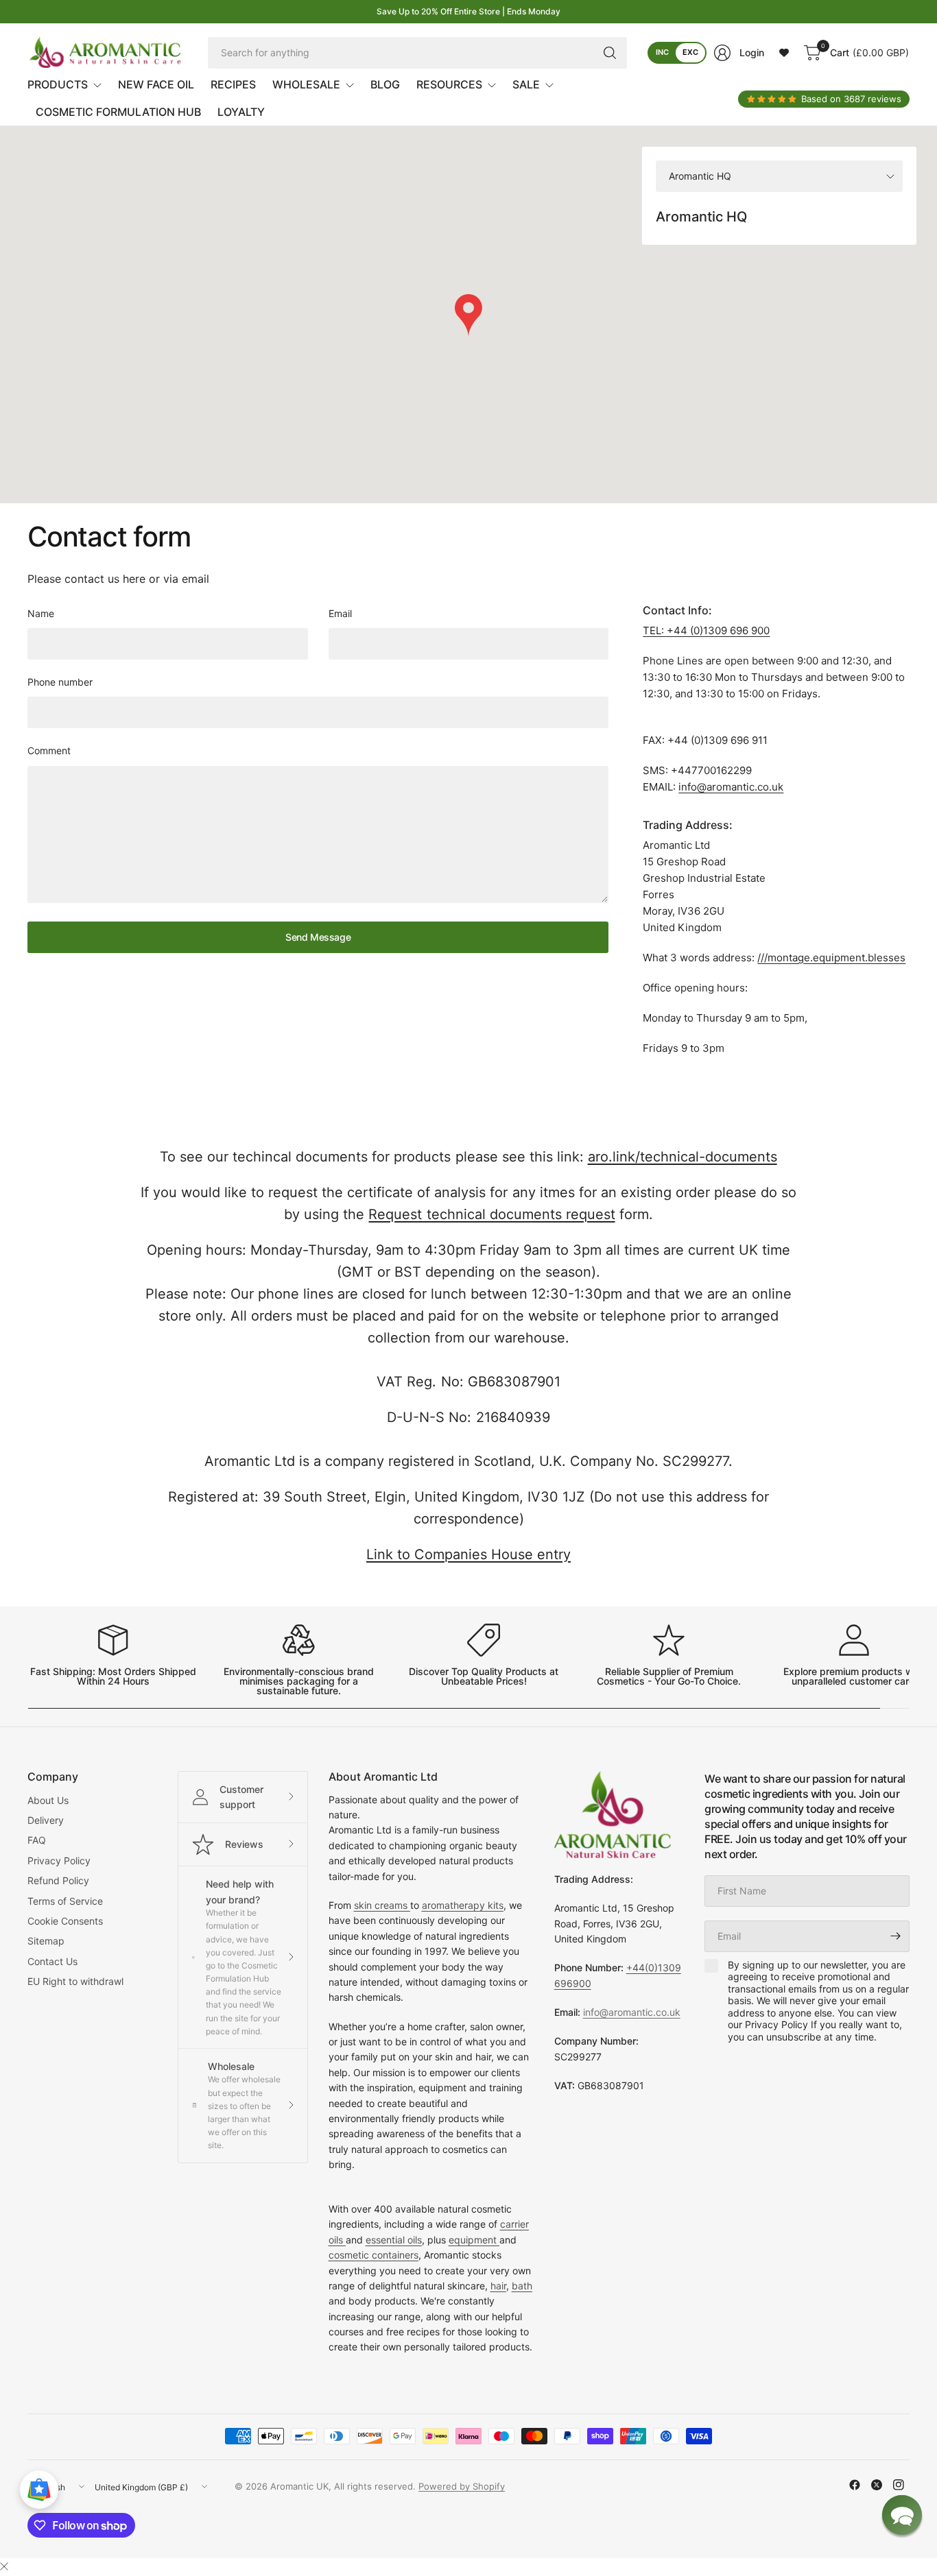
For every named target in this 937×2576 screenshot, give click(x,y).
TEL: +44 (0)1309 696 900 (706, 630)
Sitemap (46, 1941)
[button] (902, 2515)
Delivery (46, 1820)
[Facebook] (855, 2485)
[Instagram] (899, 2485)
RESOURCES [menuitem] (449, 84)
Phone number (60, 682)
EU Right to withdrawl (75, 1981)
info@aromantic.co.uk (731, 787)
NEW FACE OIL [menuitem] (156, 84)
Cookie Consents (65, 1921)
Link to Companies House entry (468, 1554)
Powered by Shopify (462, 2486)
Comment (49, 750)
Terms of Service (65, 1901)
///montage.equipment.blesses (831, 958)
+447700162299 (711, 770)
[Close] (4, 2566)
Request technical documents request (491, 1214)
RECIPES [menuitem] (233, 84)
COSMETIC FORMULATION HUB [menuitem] (118, 112)
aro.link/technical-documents (683, 1157)
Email (340, 613)
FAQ (37, 1840)
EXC (690, 52)
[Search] (610, 53)
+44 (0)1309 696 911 (717, 740)
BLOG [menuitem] (385, 84)
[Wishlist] (784, 53)
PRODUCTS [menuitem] (58, 84)
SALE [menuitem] (526, 84)
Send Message (318, 937)
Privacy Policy (59, 1861)
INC (662, 52)
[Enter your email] (896, 1936)
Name (41, 613)
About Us (48, 1800)
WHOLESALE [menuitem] (306, 84)
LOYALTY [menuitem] (241, 112)
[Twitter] (877, 2485)
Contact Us (52, 1961)
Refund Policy (58, 1880)
